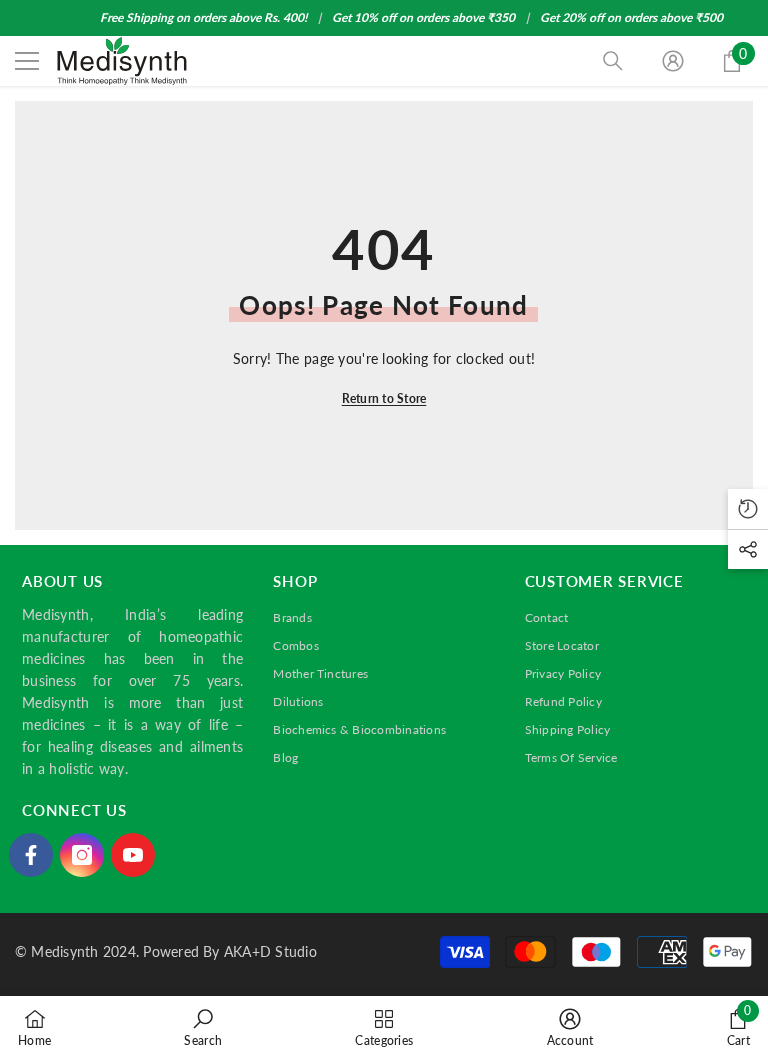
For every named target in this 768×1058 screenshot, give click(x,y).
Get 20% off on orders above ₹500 (631, 17)
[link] (203, 1027)
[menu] (27, 61)
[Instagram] (82, 855)
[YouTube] (133, 855)
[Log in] (673, 61)
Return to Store (384, 398)
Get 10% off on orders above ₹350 (423, 17)
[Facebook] (31, 855)
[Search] (613, 61)
